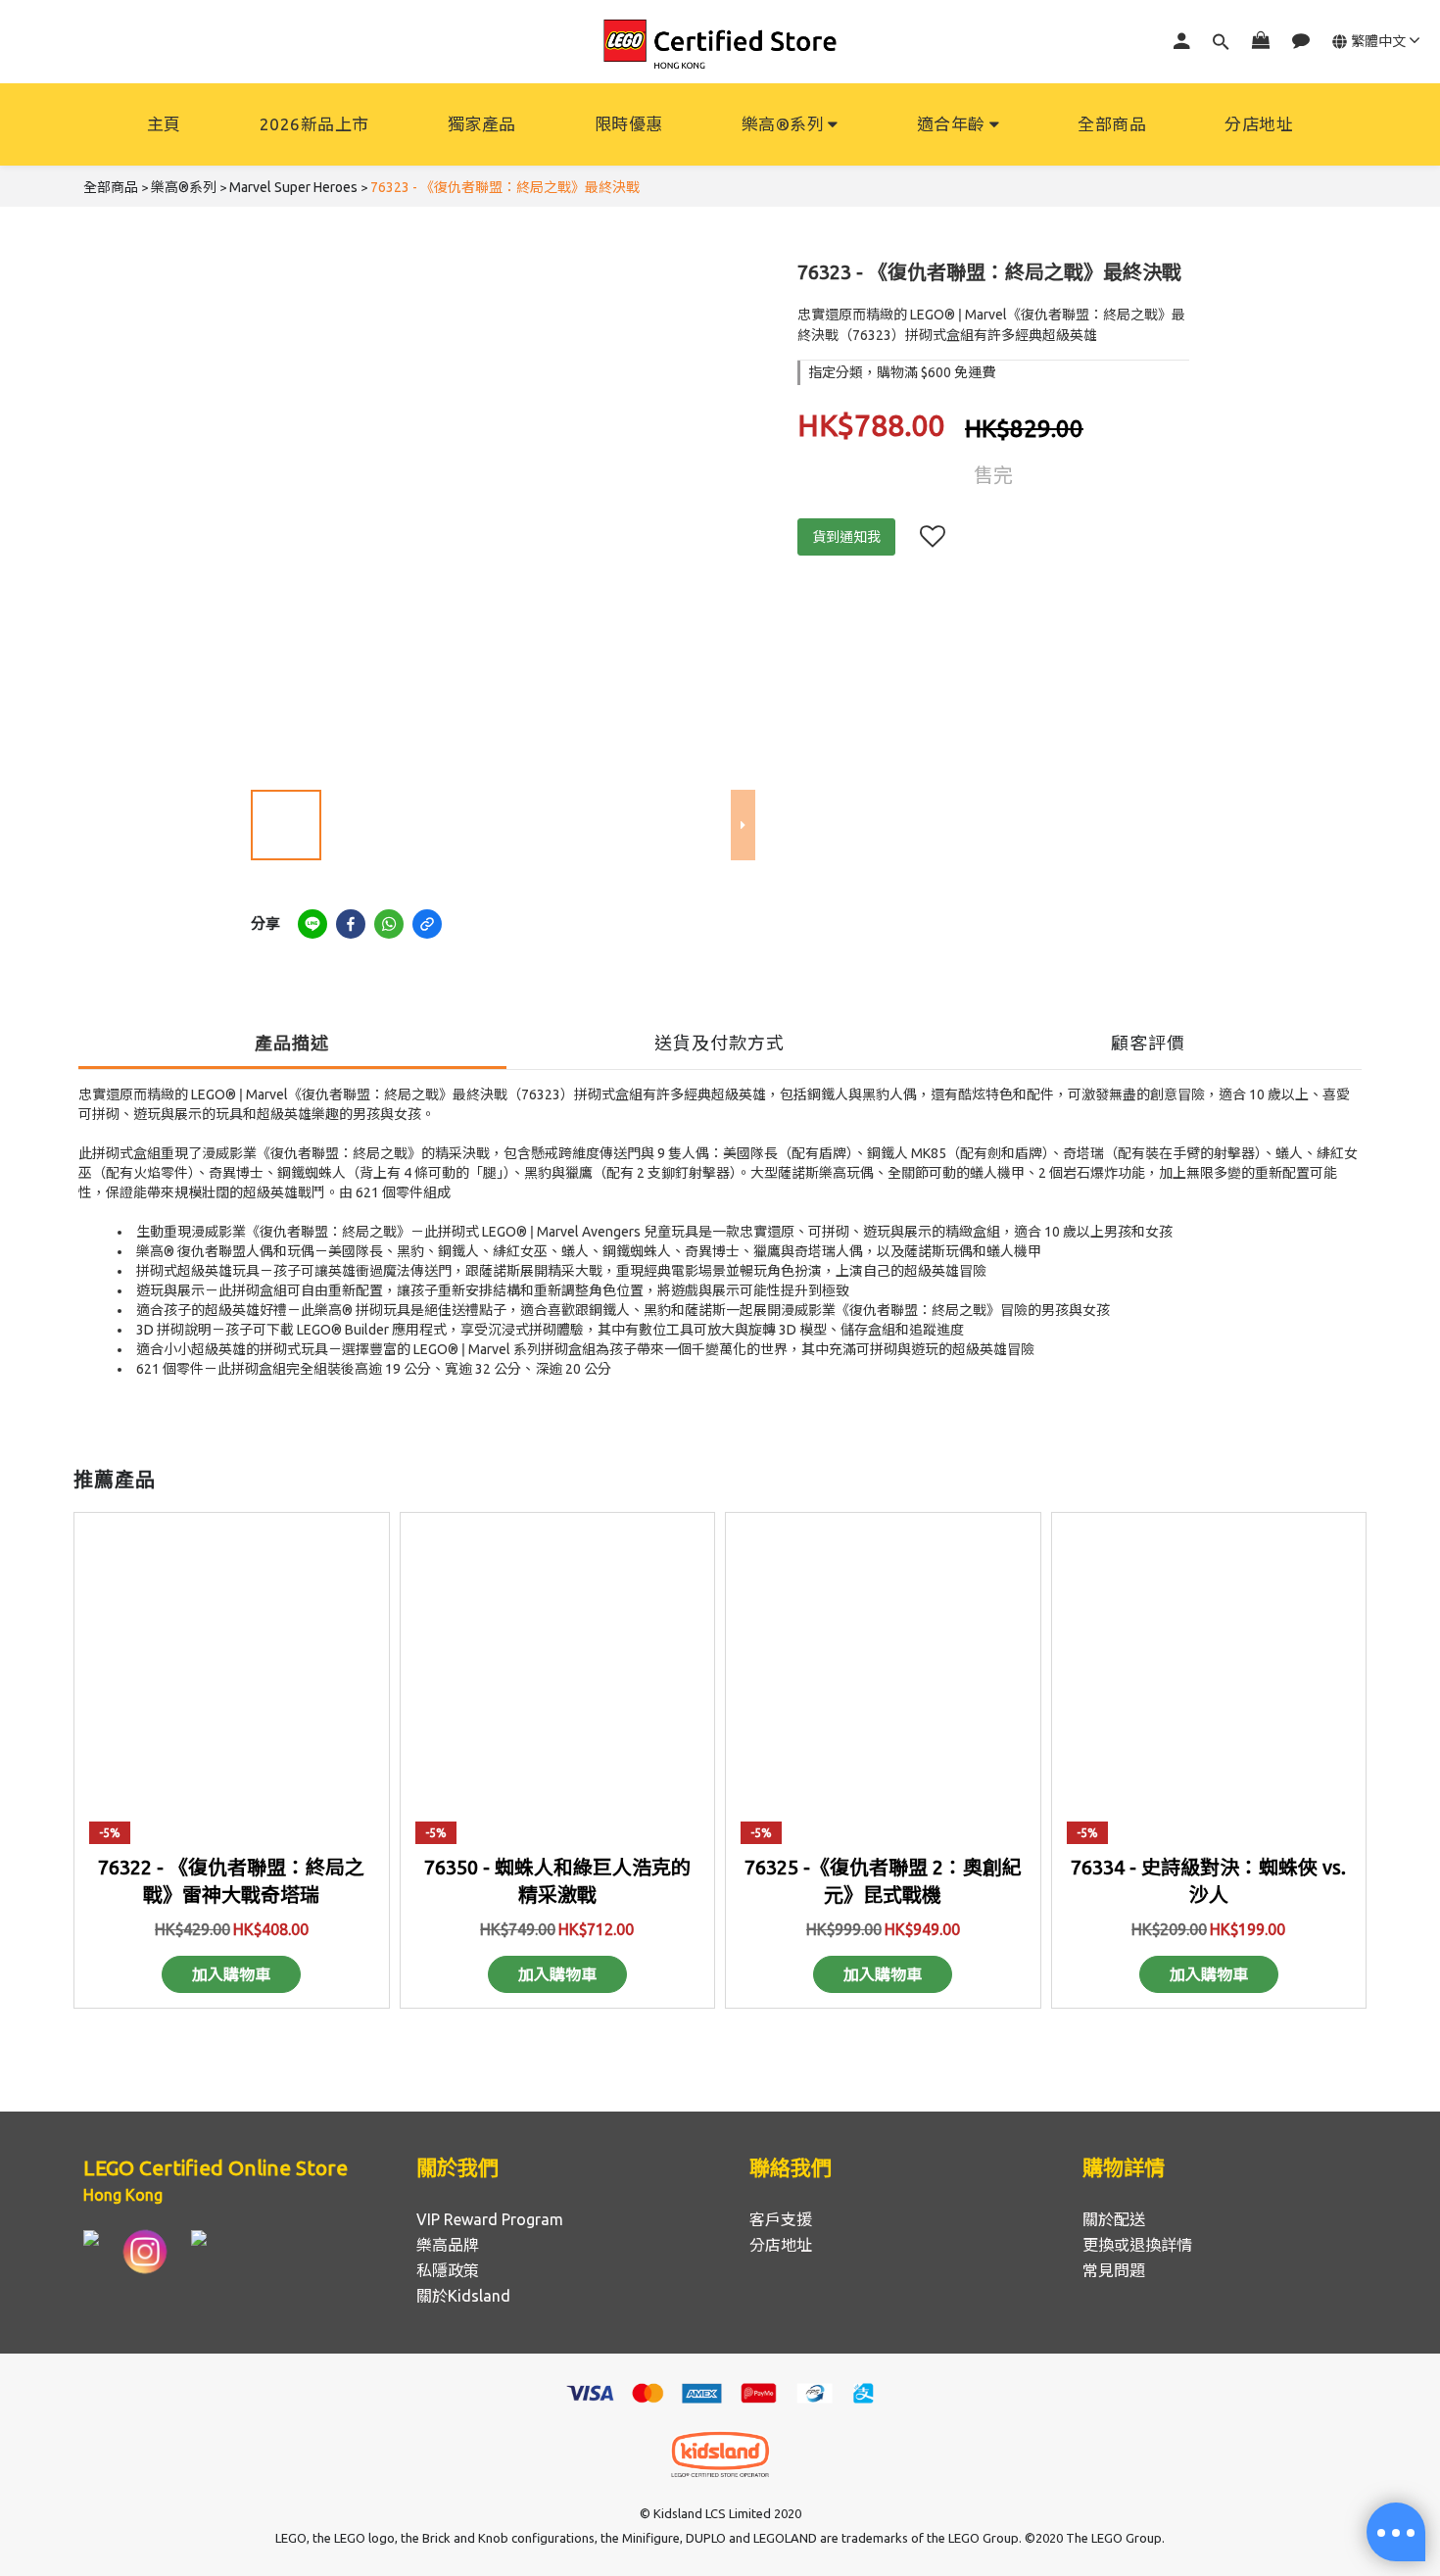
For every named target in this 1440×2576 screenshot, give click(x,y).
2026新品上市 (314, 124)
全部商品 (1112, 124)
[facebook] (351, 924)
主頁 (164, 124)
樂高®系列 (783, 124)
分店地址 (1259, 124)
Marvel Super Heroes (293, 187)
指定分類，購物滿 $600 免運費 (902, 372)
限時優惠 (629, 124)
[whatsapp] (389, 924)
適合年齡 (951, 124)
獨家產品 (482, 124)
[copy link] (427, 924)
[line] (312, 924)
